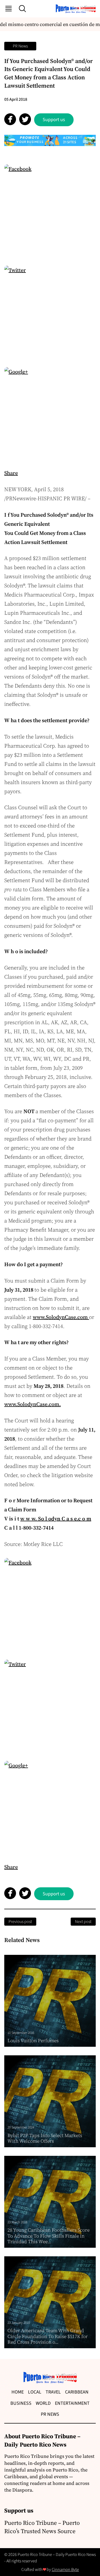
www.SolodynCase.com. (33, 1404)
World (43, 2403)
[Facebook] (50, 210)
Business (21, 2403)
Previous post (20, 1922)
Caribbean (77, 2392)
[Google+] (50, 413)
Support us (54, 120)
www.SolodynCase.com (61, 1317)
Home (18, 2392)
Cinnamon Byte (65, 2570)
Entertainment (72, 2403)
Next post (83, 1922)
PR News (20, 46)
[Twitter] (50, 312)
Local (35, 2392)
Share (11, 473)
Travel (53, 2392)
